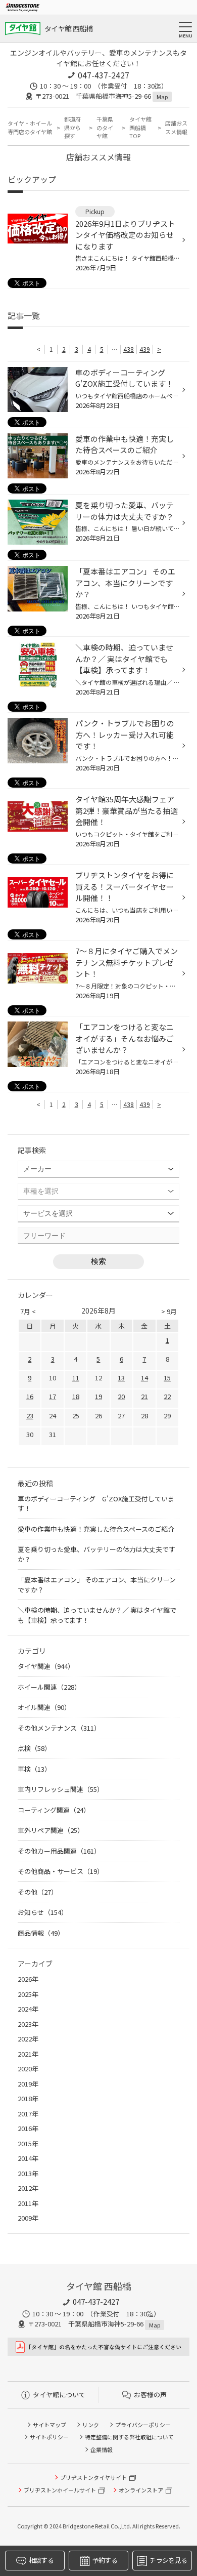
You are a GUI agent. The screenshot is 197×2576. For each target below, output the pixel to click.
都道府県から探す (72, 127)
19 (98, 1396)
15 (167, 1378)
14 (144, 1378)
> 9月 (169, 1311)
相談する (41, 2560)
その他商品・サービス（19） (61, 1871)
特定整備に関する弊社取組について (129, 2437)
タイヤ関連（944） (46, 1666)
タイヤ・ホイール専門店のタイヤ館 (30, 127)
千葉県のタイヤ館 (105, 127)
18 (76, 1396)
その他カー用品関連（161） (59, 1851)
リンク (91, 2425)
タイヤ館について (59, 2395)
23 (30, 1416)
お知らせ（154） (43, 1912)
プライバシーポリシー (143, 2425)
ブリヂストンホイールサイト (60, 2490)
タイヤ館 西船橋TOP (140, 127)
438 (129, 349)
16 (30, 1396)
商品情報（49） (41, 1933)
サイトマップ (50, 2425)
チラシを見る (168, 2560)
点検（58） (34, 1748)
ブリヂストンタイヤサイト (93, 2477)
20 (121, 1396)
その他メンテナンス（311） (59, 1728)
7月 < (28, 1311)
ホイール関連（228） (49, 1687)
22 (167, 1396)
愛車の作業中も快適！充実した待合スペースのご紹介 (96, 1529)
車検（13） (34, 1769)
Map (162, 97)
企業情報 (102, 2449)
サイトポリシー (49, 2437)
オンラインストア (141, 2490)
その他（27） (38, 1892)
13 (121, 1378)
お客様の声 (150, 2395)
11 (76, 1378)
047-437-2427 (104, 75)
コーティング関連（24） (54, 1810)
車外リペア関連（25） (51, 1830)
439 (145, 349)
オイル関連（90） (44, 1707)
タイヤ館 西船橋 (68, 28)
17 (53, 1396)
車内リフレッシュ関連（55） (61, 1789)
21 (144, 1396)
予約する (105, 2560)
